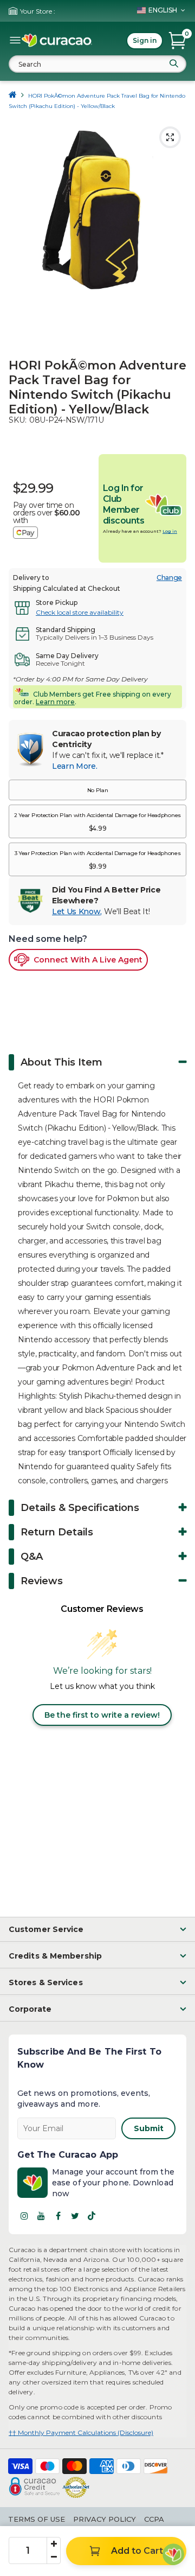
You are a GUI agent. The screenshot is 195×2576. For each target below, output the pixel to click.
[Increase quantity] (54, 2544)
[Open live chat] (173, 2554)
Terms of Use (37, 2519)
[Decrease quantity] (54, 2557)
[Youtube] (41, 2216)
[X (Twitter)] (75, 2216)
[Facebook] (58, 2216)
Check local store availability (80, 612)
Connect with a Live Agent (88, 960)
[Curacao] (57, 41)
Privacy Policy (105, 2519)
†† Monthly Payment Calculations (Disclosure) (81, 2432)
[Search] (174, 63)
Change (169, 578)
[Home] (13, 96)
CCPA (154, 2519)
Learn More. (74, 766)
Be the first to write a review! (102, 1715)
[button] (97, 790)
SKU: (18, 420)
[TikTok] (92, 2216)
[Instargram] (24, 2216)
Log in (170, 531)
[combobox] (97, 64)
